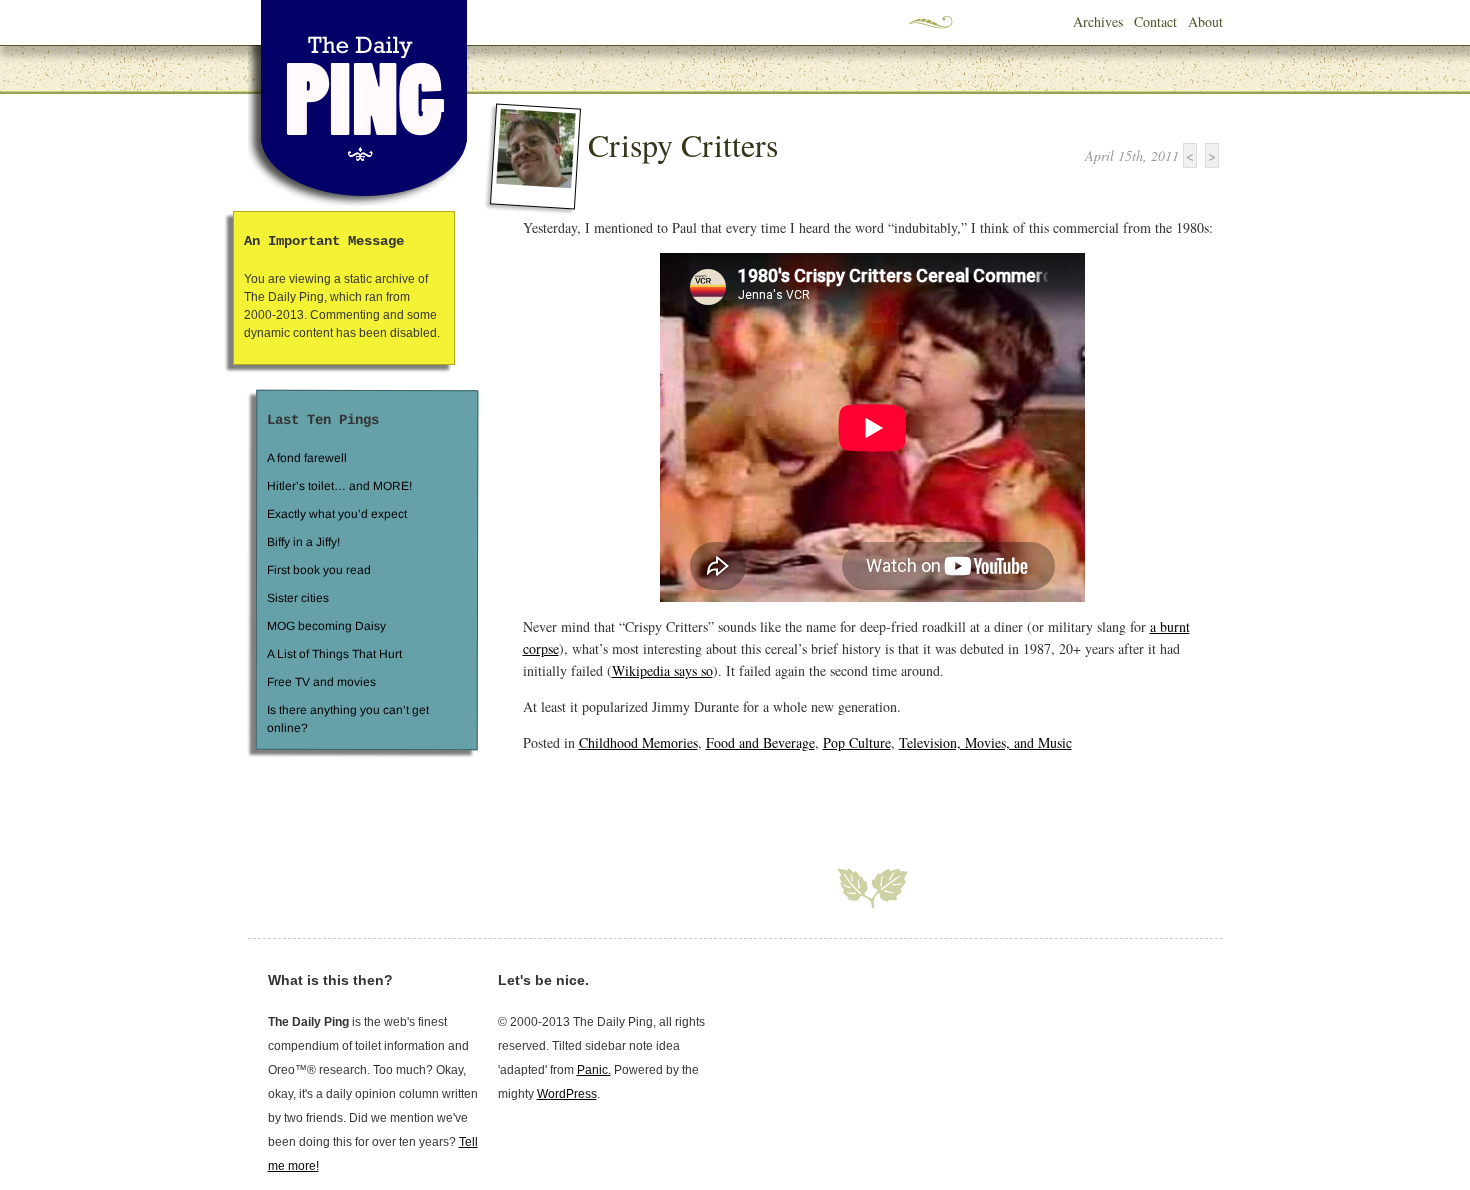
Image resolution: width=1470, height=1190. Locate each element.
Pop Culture (857, 742)
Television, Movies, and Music (985, 742)
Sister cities (297, 598)
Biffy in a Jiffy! (303, 542)
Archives (1098, 21)
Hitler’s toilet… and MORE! (339, 486)
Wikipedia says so (662, 670)
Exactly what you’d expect (337, 514)
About (1205, 21)
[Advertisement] (757, 798)
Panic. (594, 1070)
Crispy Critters (683, 144)
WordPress (567, 1094)
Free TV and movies (320, 682)
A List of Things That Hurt (333, 654)
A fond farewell (307, 458)
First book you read (318, 570)
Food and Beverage (760, 742)
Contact (1155, 21)
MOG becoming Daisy (325, 626)
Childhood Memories (638, 742)
